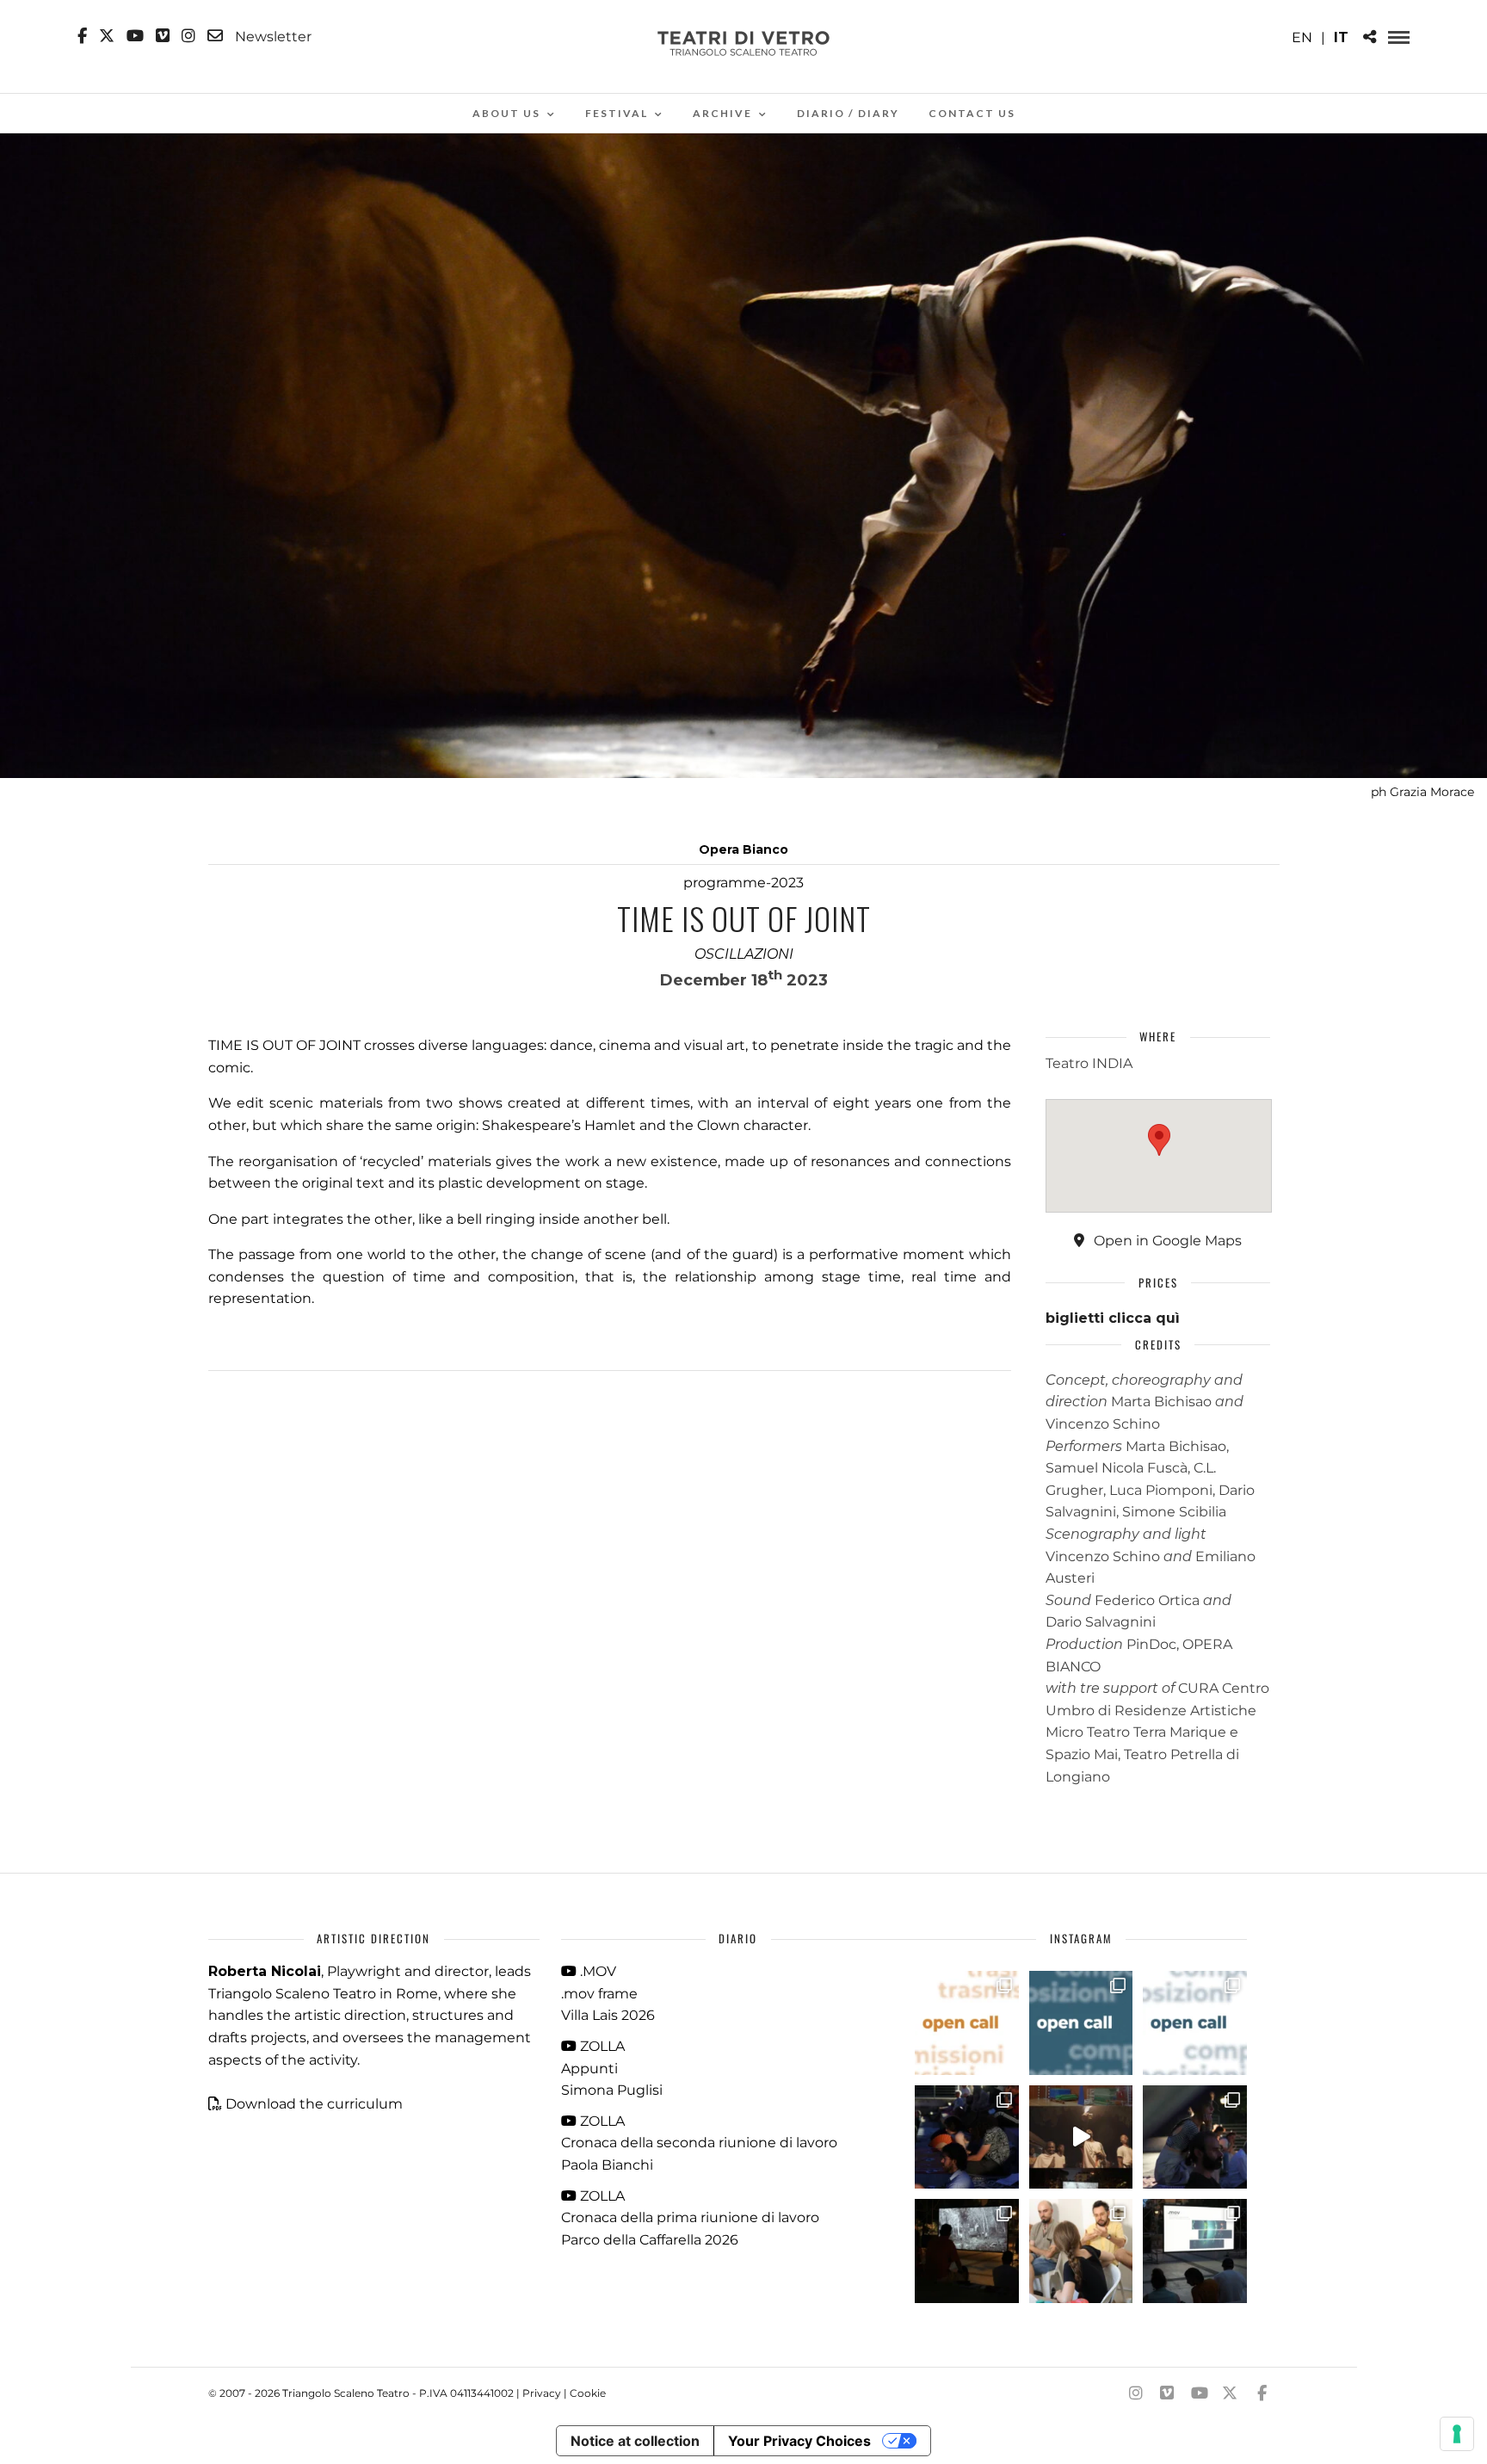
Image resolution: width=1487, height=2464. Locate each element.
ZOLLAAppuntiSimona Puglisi (612, 2068)
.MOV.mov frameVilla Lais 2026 (608, 1993)
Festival (617, 113)
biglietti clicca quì (1113, 1318)
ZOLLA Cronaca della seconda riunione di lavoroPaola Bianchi (699, 2143)
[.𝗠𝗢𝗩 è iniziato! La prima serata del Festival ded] (1195, 2251)
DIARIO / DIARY (848, 113)
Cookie (588, 2393)
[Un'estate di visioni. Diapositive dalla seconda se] (967, 2251)
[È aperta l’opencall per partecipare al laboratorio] (1081, 2023)
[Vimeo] (163, 36)
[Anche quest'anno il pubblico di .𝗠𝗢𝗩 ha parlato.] (967, 2137)
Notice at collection (635, 2441)
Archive (722, 113)
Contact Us (972, 113)
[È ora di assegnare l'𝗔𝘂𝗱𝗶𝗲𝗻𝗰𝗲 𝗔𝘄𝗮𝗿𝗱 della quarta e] (1081, 2137)
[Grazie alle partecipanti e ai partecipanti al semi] (1081, 2251)
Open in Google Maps (1166, 1241)
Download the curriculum (314, 2104)
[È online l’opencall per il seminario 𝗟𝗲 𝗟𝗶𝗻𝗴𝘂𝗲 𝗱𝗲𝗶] (1195, 2023)
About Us (506, 113)
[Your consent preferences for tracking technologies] (1457, 2434)
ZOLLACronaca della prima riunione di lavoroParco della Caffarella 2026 (690, 2218)
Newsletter (271, 36)
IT (1341, 37)
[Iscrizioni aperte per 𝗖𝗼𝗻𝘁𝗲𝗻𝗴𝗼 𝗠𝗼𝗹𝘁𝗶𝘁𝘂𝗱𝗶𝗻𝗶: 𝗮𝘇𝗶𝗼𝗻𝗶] (967, 2023)
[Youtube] (135, 36)
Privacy (542, 2393)
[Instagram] (188, 36)
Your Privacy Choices (799, 2441)
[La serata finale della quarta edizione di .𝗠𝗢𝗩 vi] (1195, 2137)
